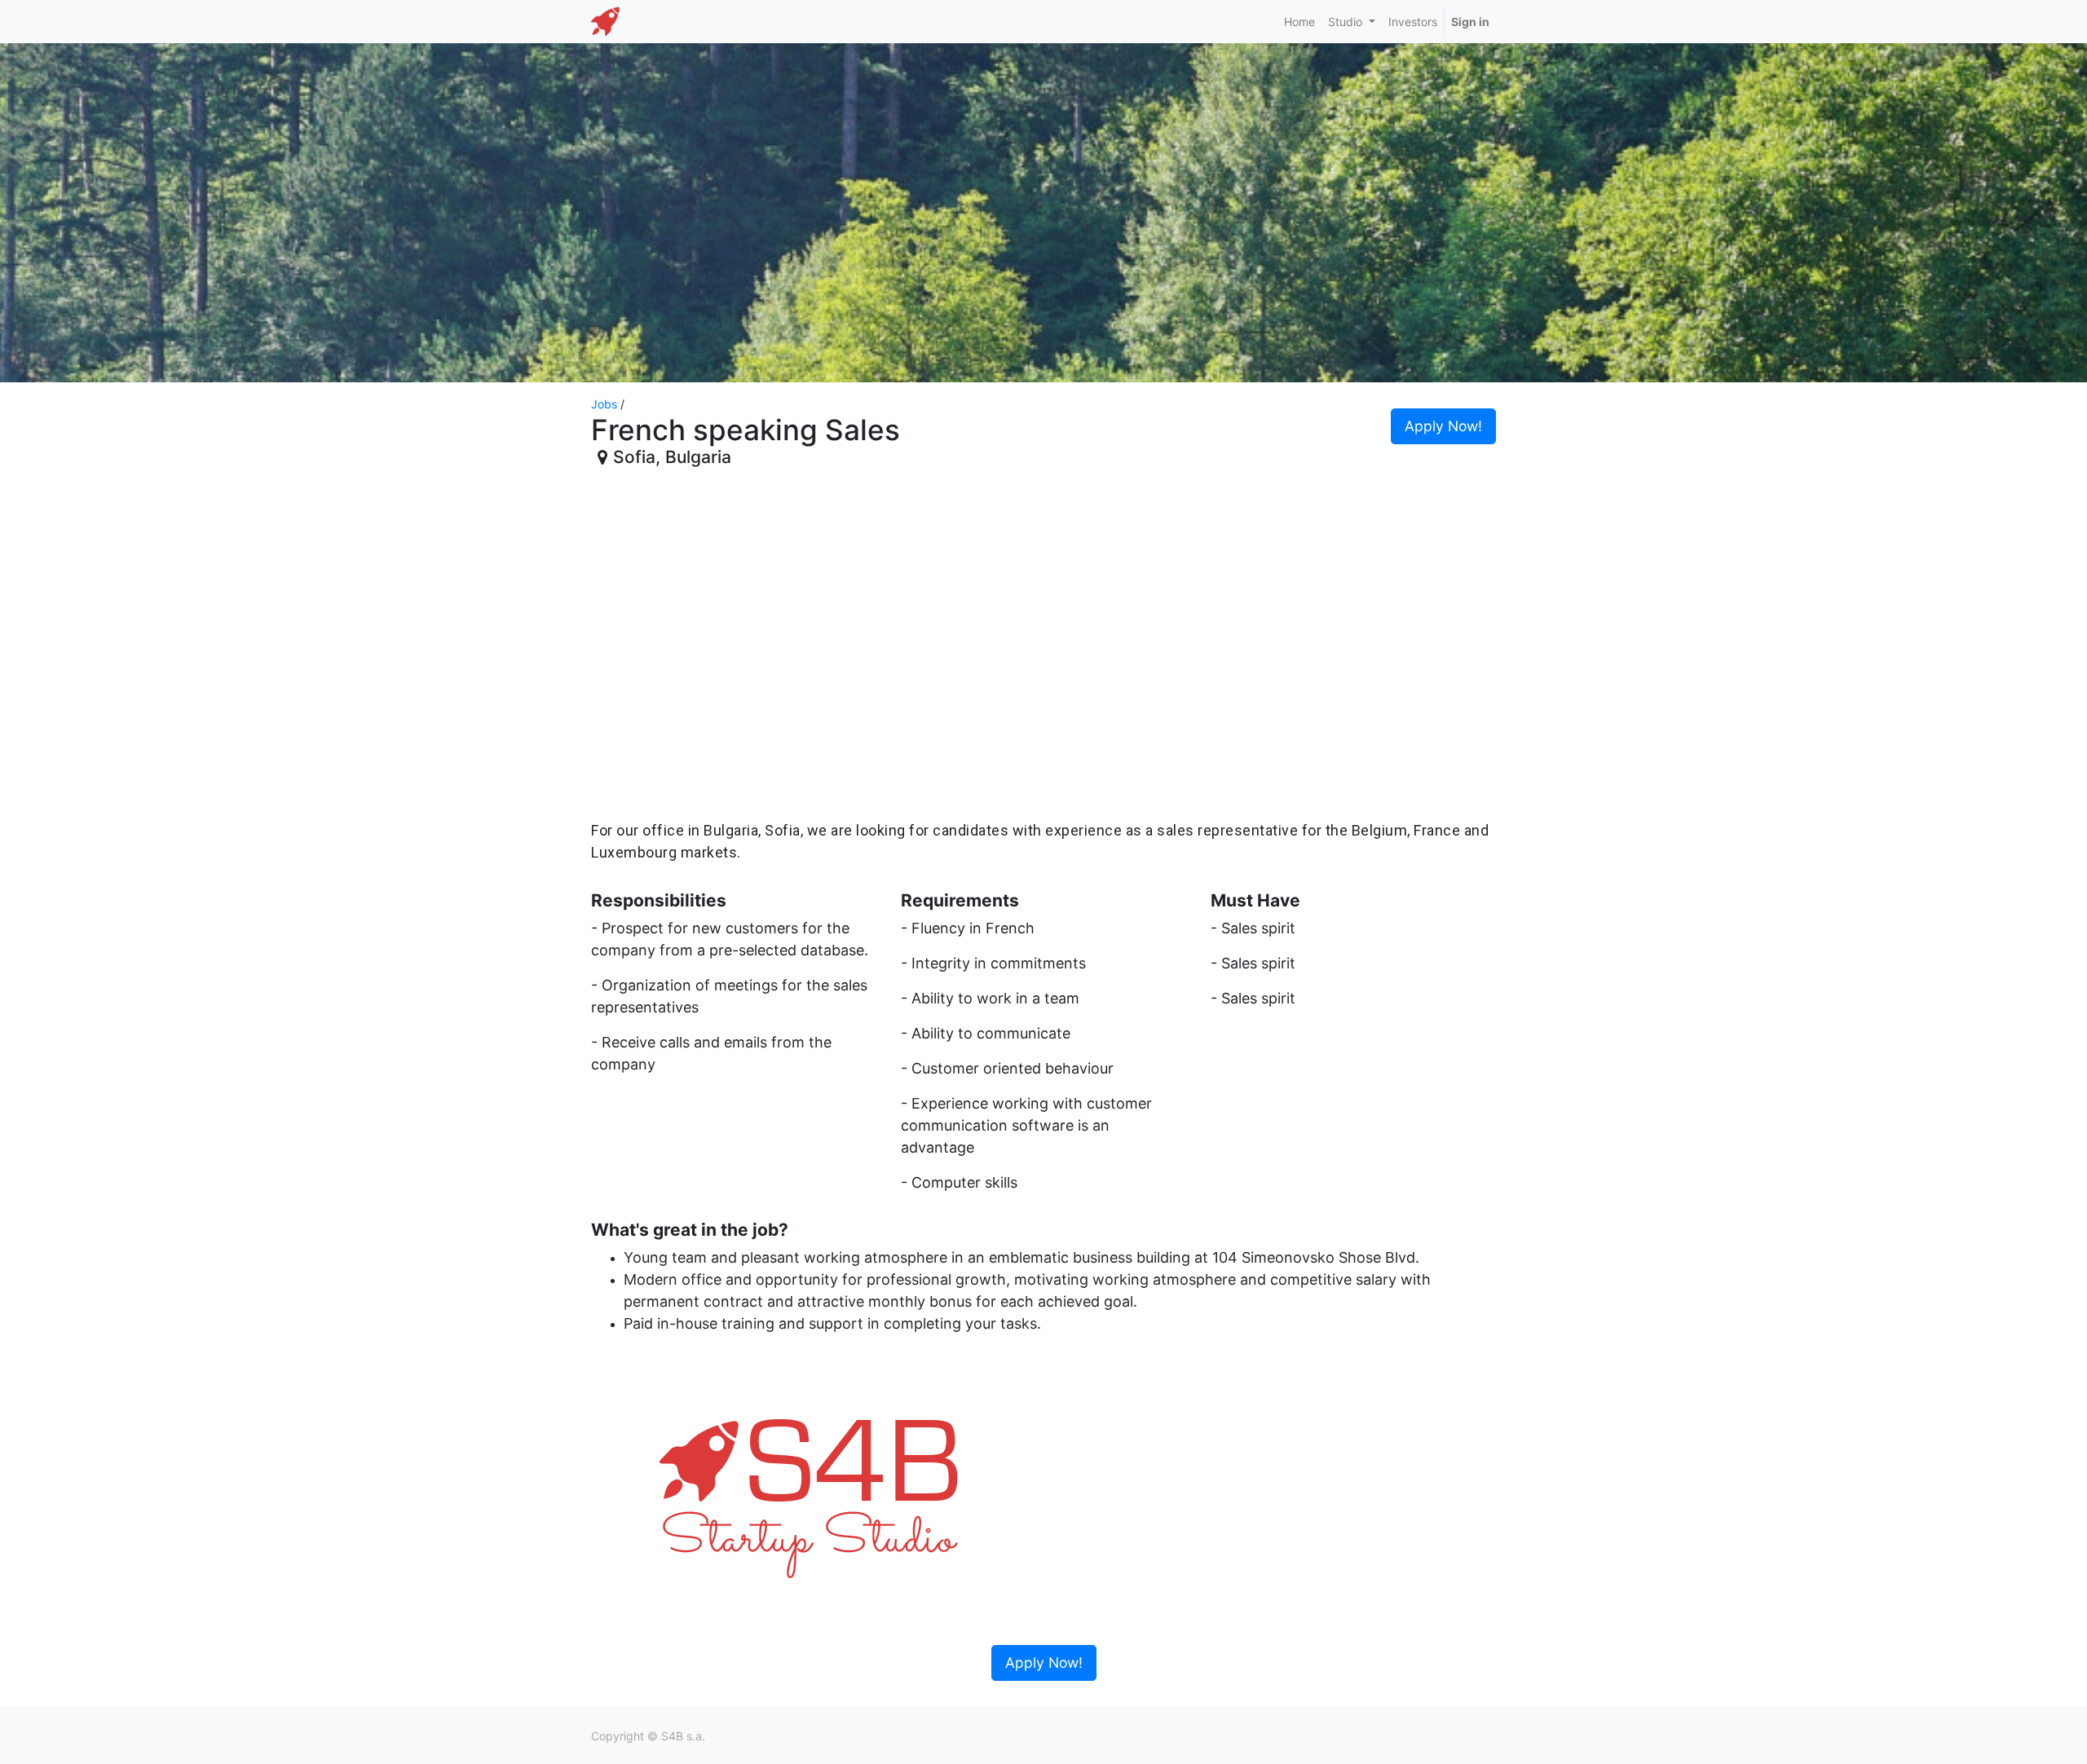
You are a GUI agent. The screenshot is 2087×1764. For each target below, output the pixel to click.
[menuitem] (1299, 22)
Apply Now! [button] (1443, 426)
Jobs (604, 404)
